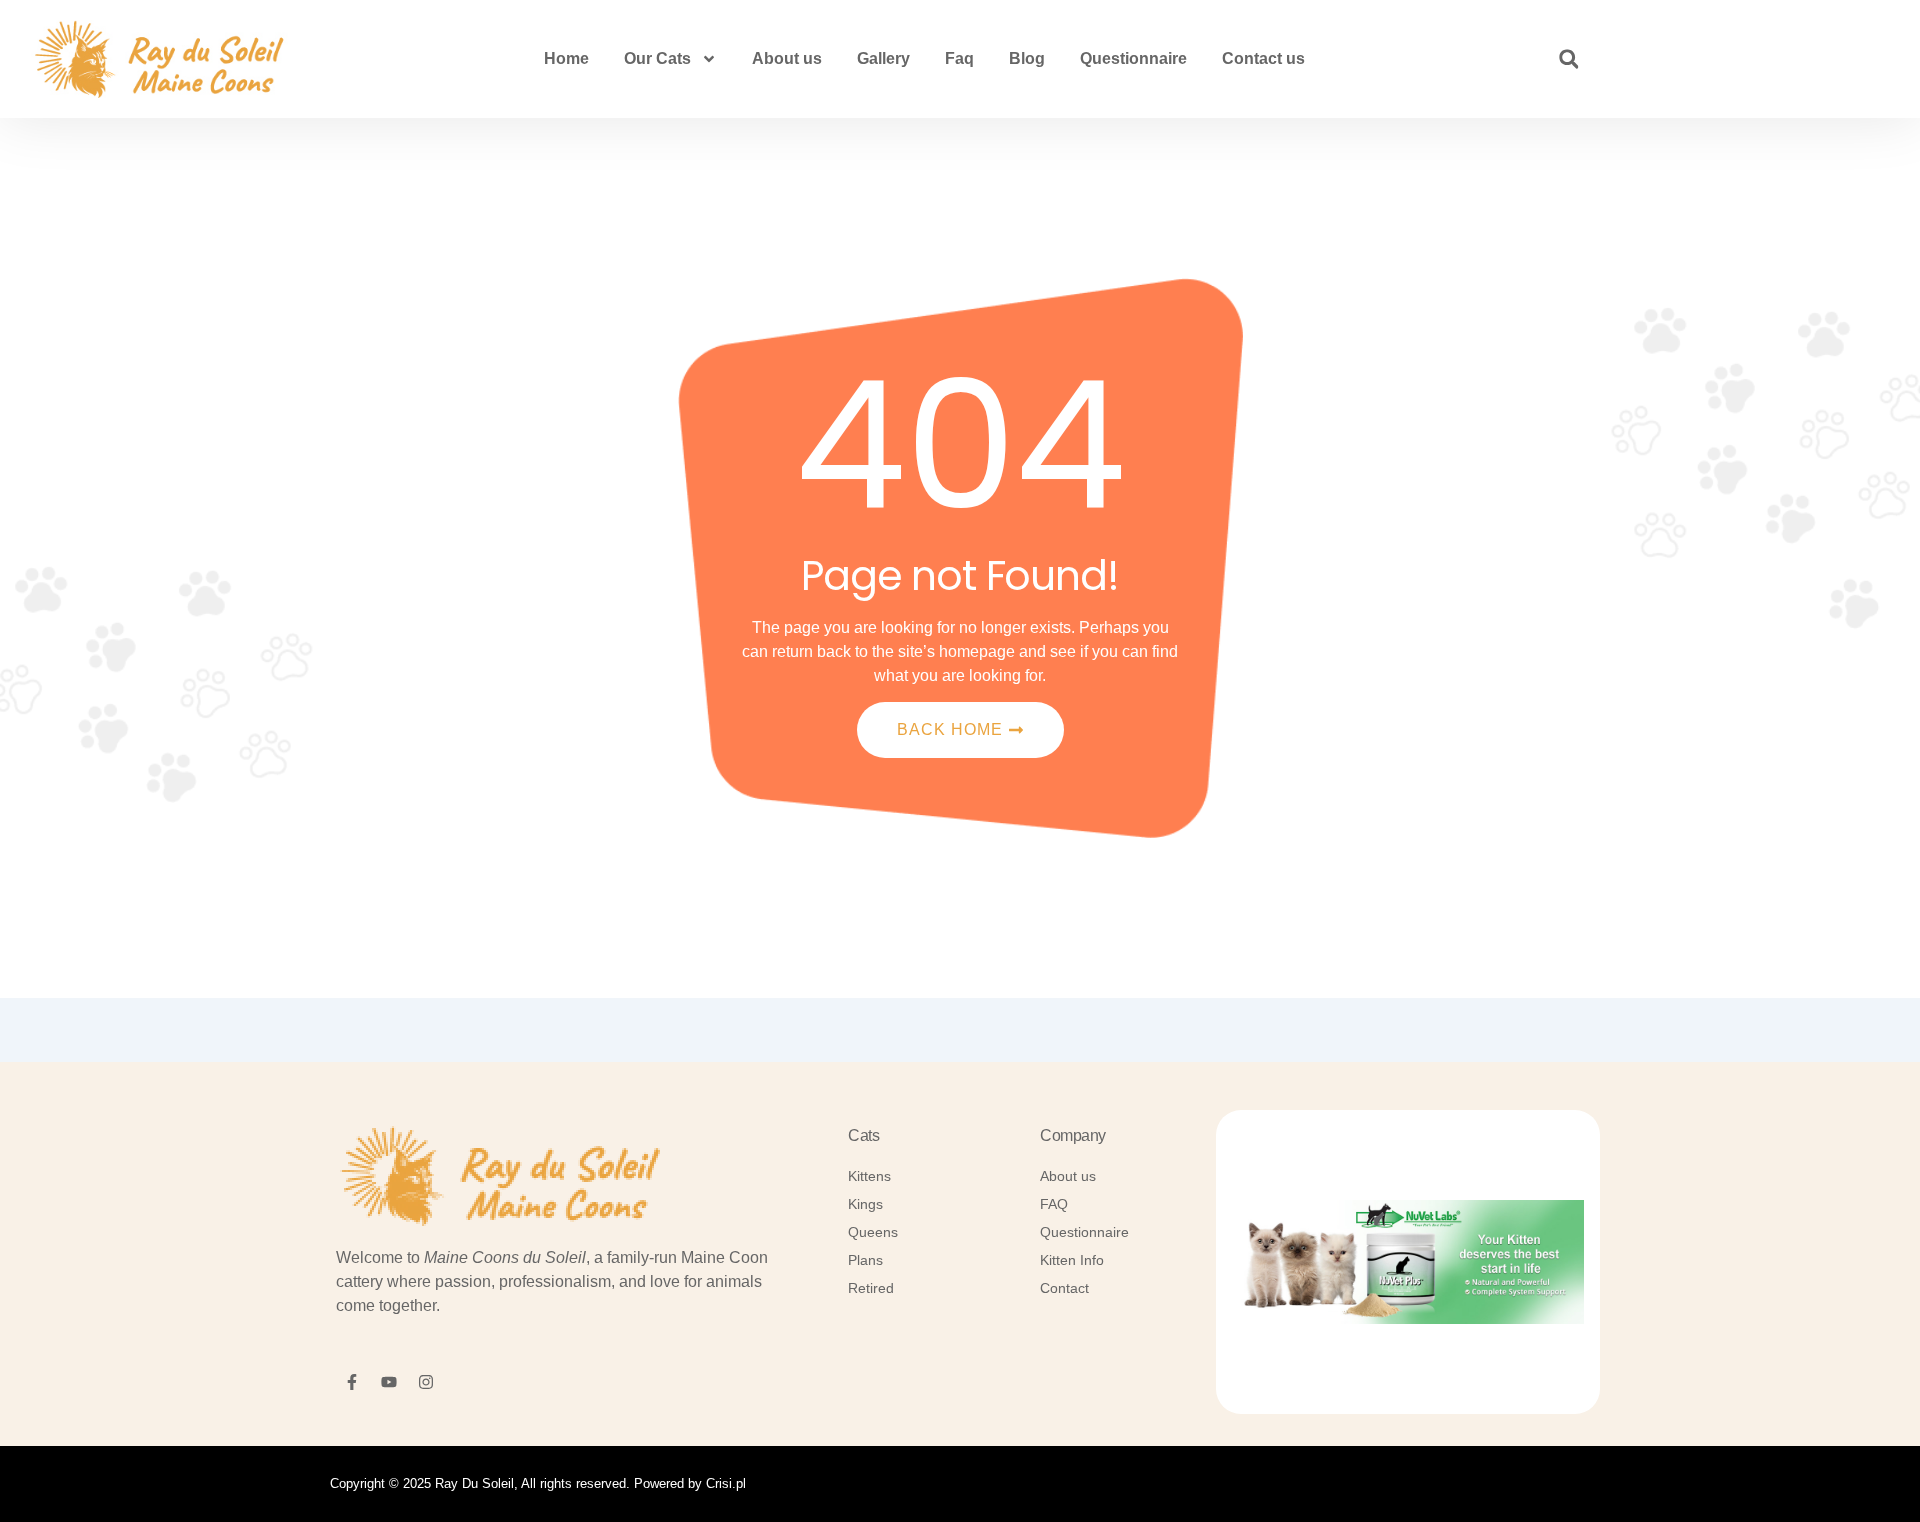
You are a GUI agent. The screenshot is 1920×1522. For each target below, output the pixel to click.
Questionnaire (1133, 58)
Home (566, 58)
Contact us (1263, 58)
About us (787, 58)
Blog (1027, 58)
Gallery (883, 58)
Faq (959, 58)
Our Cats (657, 58)
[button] (1569, 59)
